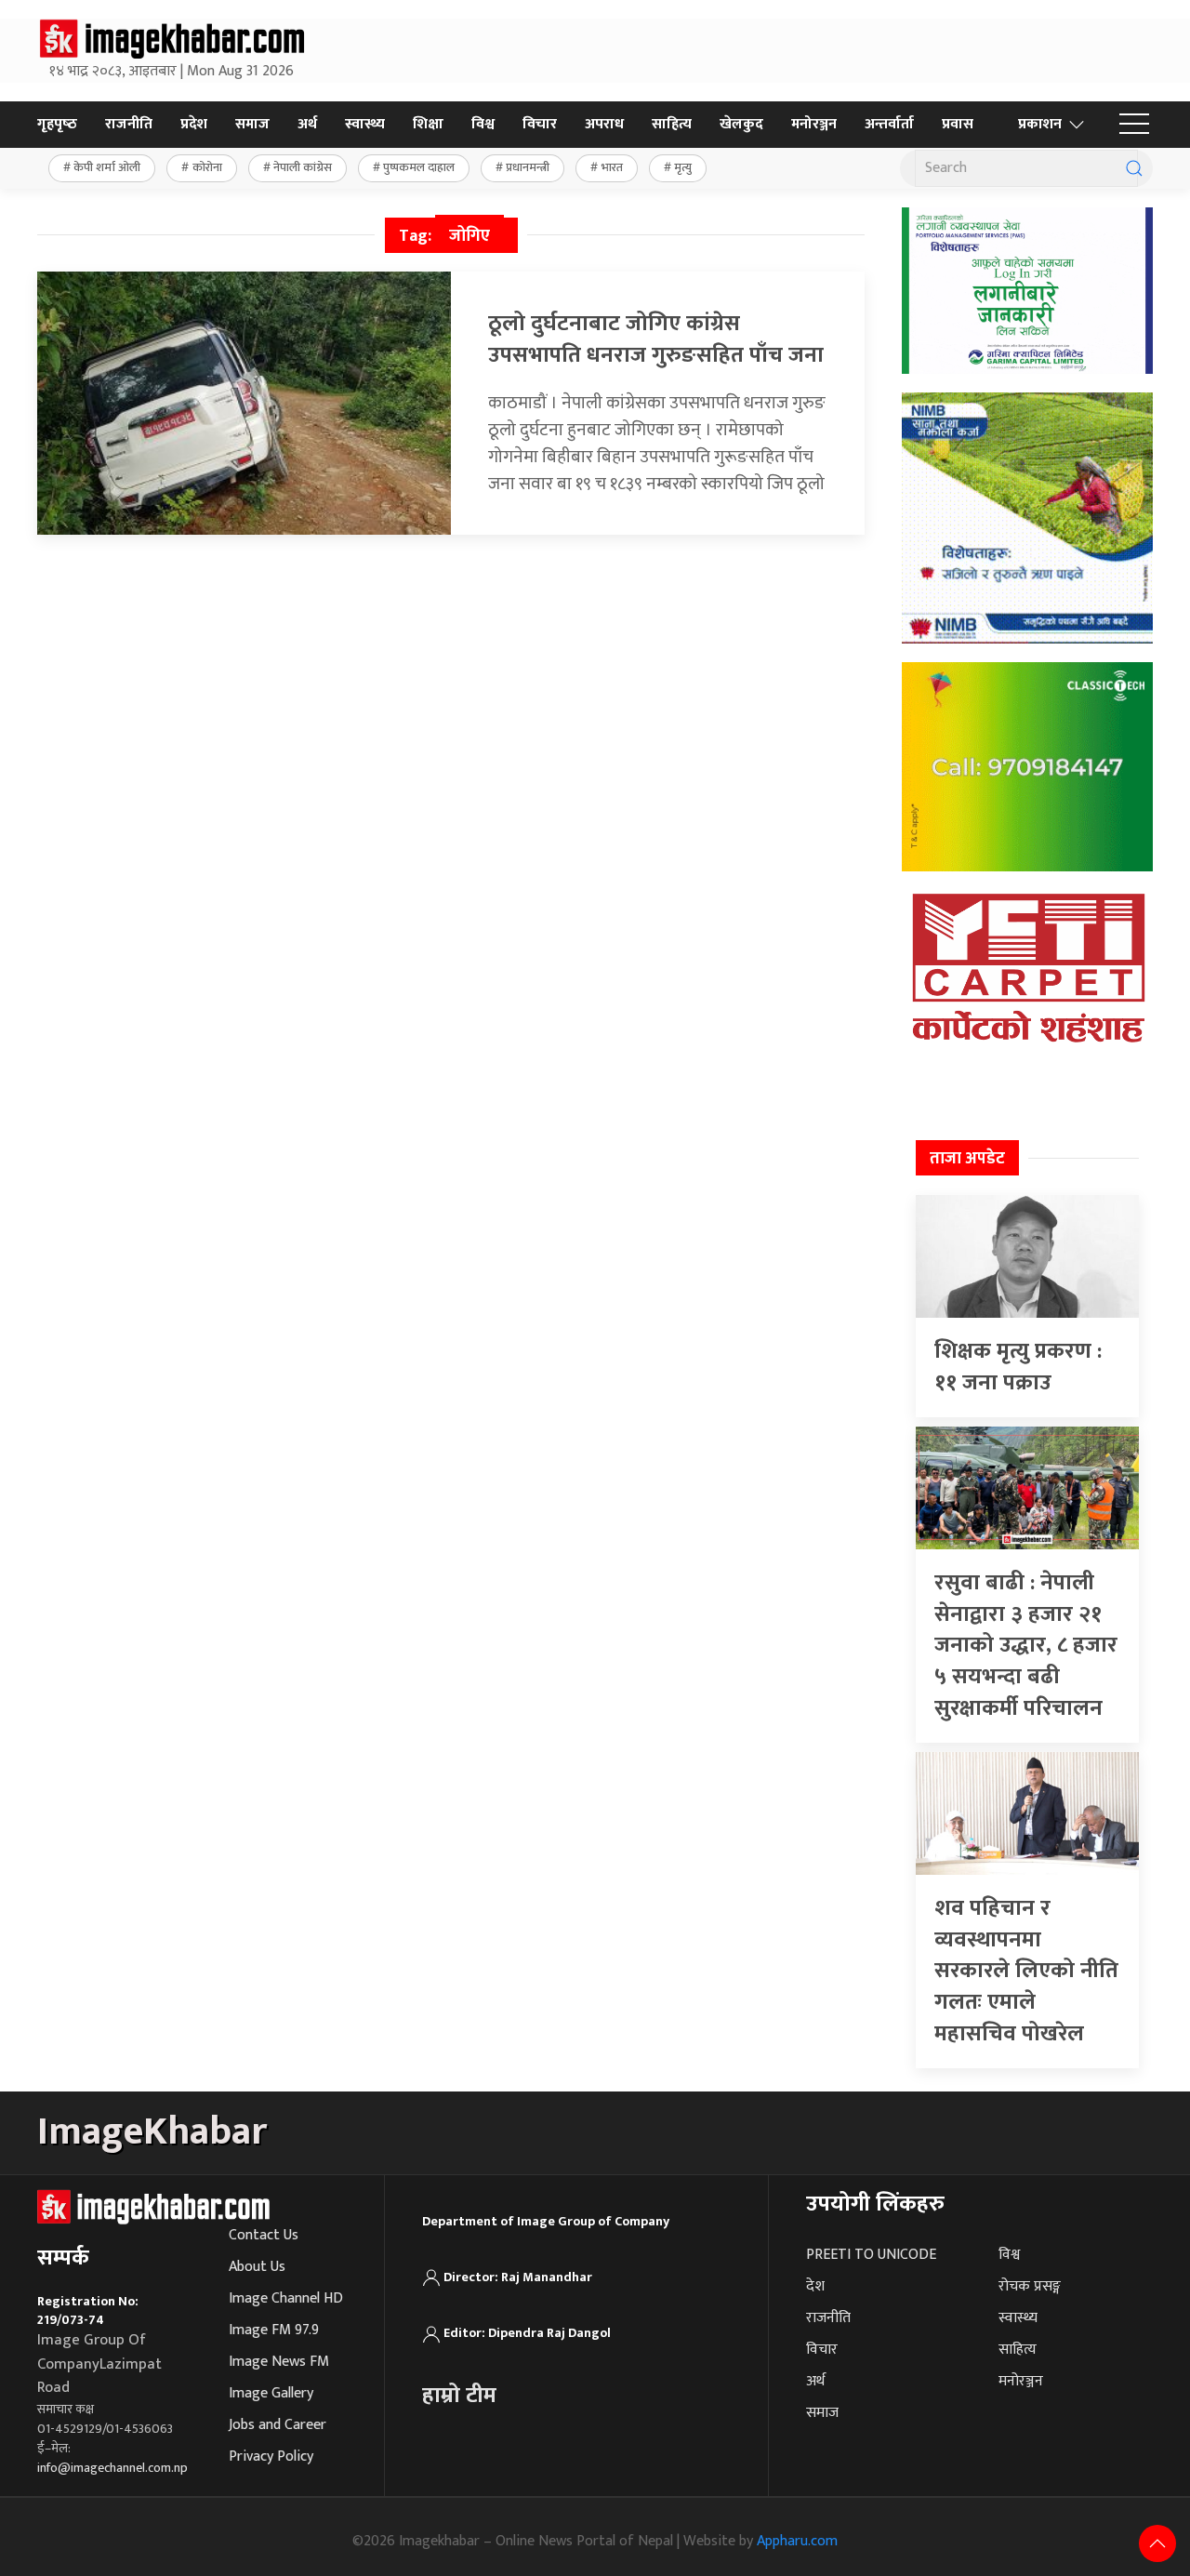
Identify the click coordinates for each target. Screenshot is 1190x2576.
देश (815, 2286)
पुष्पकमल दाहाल (419, 167)
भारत (612, 167)
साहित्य (672, 124)
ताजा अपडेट (967, 1159)
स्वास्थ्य (365, 124)
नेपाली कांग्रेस (303, 167)
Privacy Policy (271, 2456)
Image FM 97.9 (274, 2330)
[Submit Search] (1134, 168)
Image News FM (279, 2362)
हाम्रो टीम (459, 2396)
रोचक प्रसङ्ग (1030, 2286)
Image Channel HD (286, 2298)
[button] (1134, 125)
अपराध (604, 124)
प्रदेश (194, 124)
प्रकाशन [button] (1040, 124)
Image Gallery (271, 2393)
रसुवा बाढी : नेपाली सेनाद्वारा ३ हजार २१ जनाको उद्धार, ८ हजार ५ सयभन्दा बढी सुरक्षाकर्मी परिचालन (1026, 1645)
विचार (540, 124)
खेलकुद (741, 124)
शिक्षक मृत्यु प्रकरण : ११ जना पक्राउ (1018, 1367)
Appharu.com (797, 2541)
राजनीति (129, 124)
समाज (252, 124)
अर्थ (307, 124)
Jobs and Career (278, 2425)
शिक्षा (428, 124)
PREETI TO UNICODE (871, 2255)
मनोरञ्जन (814, 124)
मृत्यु (683, 167)
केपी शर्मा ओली (107, 167)
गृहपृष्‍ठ (57, 124)
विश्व (483, 124)
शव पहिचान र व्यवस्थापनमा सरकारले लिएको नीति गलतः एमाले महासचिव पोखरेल (1026, 1971)
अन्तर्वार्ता (889, 124)
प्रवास (958, 124)
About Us (257, 2267)
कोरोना (207, 167)
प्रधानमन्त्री (528, 167)
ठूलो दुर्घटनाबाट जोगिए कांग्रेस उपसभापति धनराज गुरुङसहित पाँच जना (656, 339)
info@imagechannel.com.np (112, 2468)
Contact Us (264, 2235)
